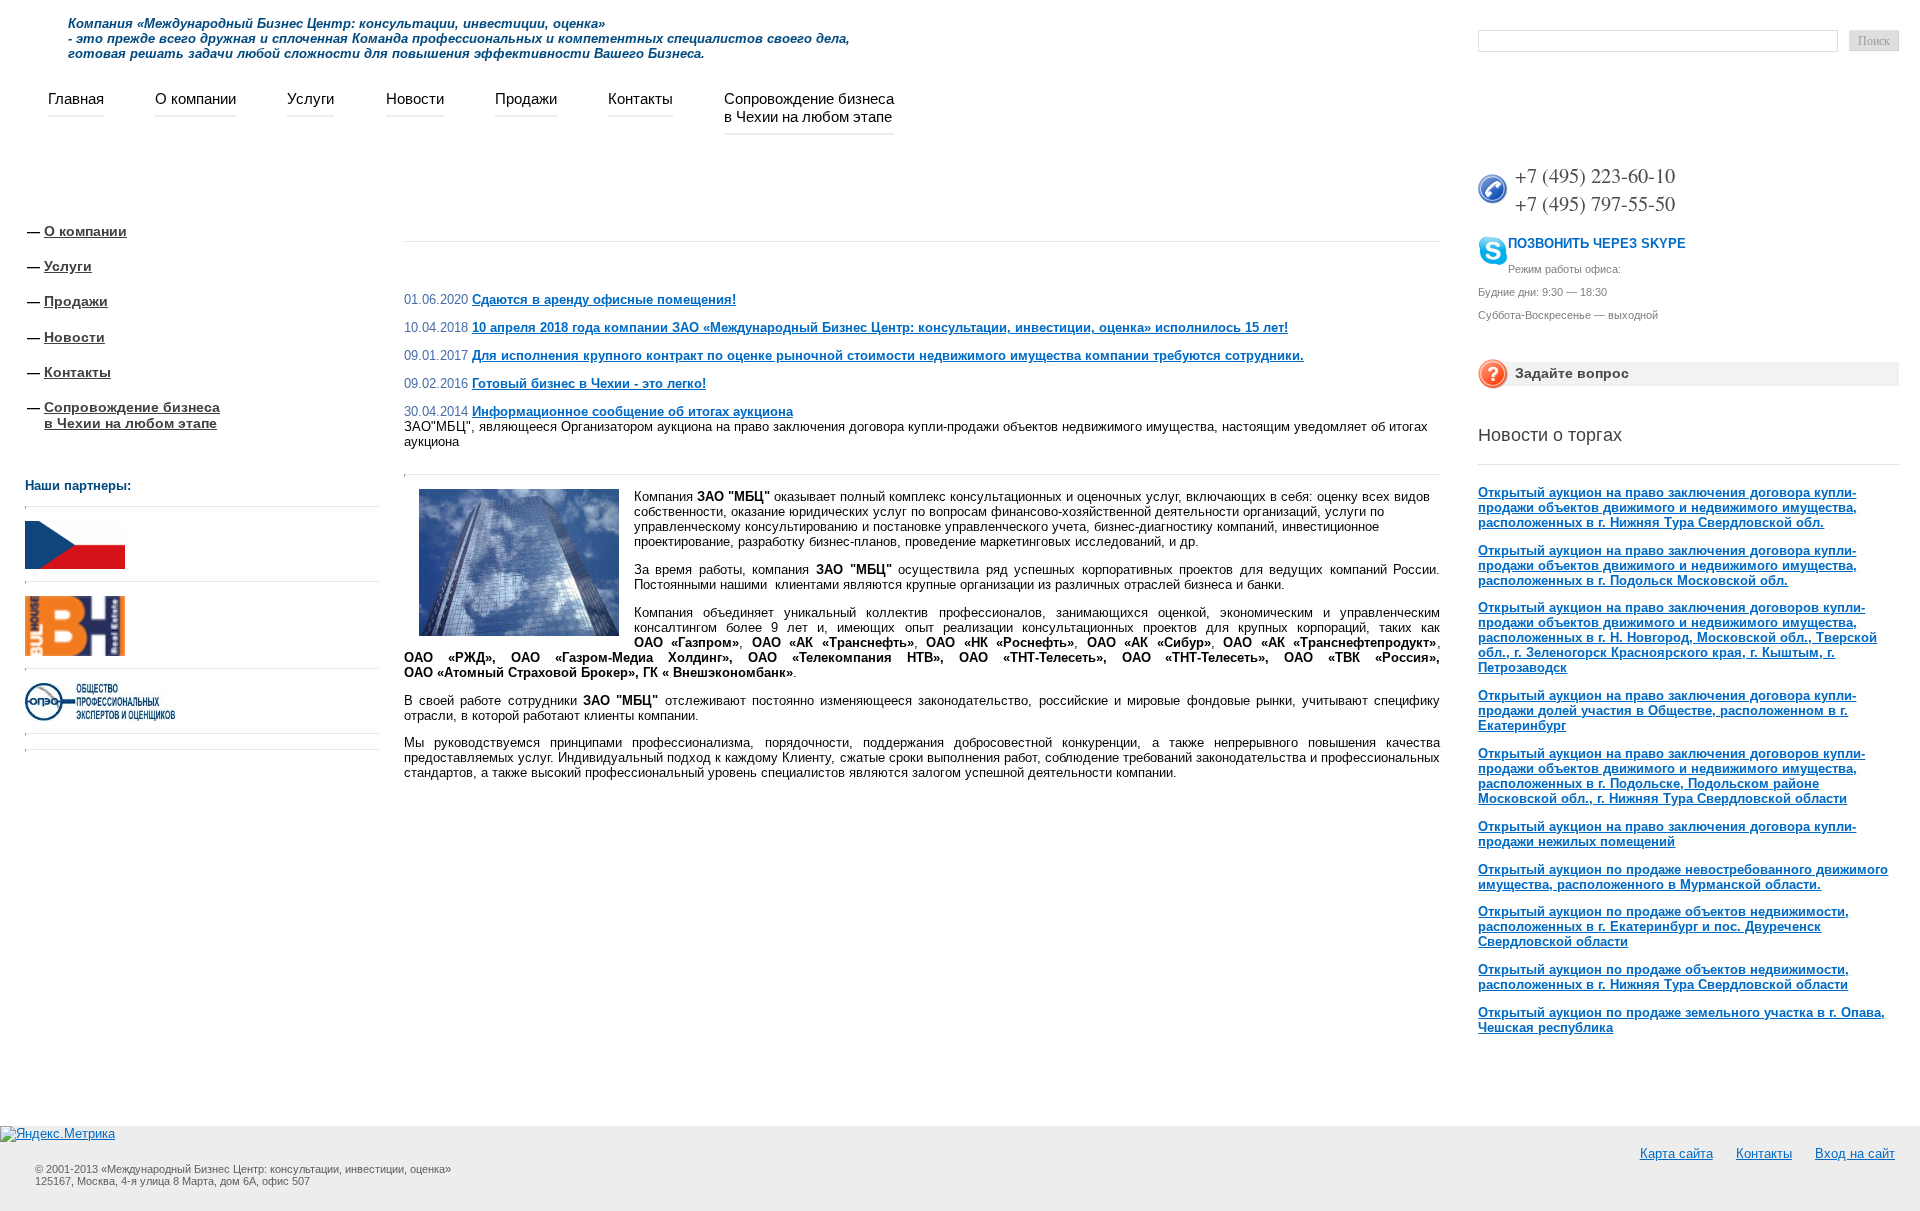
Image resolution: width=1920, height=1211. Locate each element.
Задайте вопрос (1572, 373)
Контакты (640, 98)
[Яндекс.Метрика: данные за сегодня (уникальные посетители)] (57, 1134)
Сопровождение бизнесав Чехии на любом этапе (809, 107)
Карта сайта (1676, 1153)
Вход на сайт (1855, 1153)
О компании (195, 98)
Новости (415, 98)
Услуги (310, 98)
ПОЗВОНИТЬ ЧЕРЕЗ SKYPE (1597, 243)
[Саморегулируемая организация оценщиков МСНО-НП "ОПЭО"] (100, 716)
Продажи (526, 98)
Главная (76, 98)
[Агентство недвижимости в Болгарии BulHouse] (75, 621)
